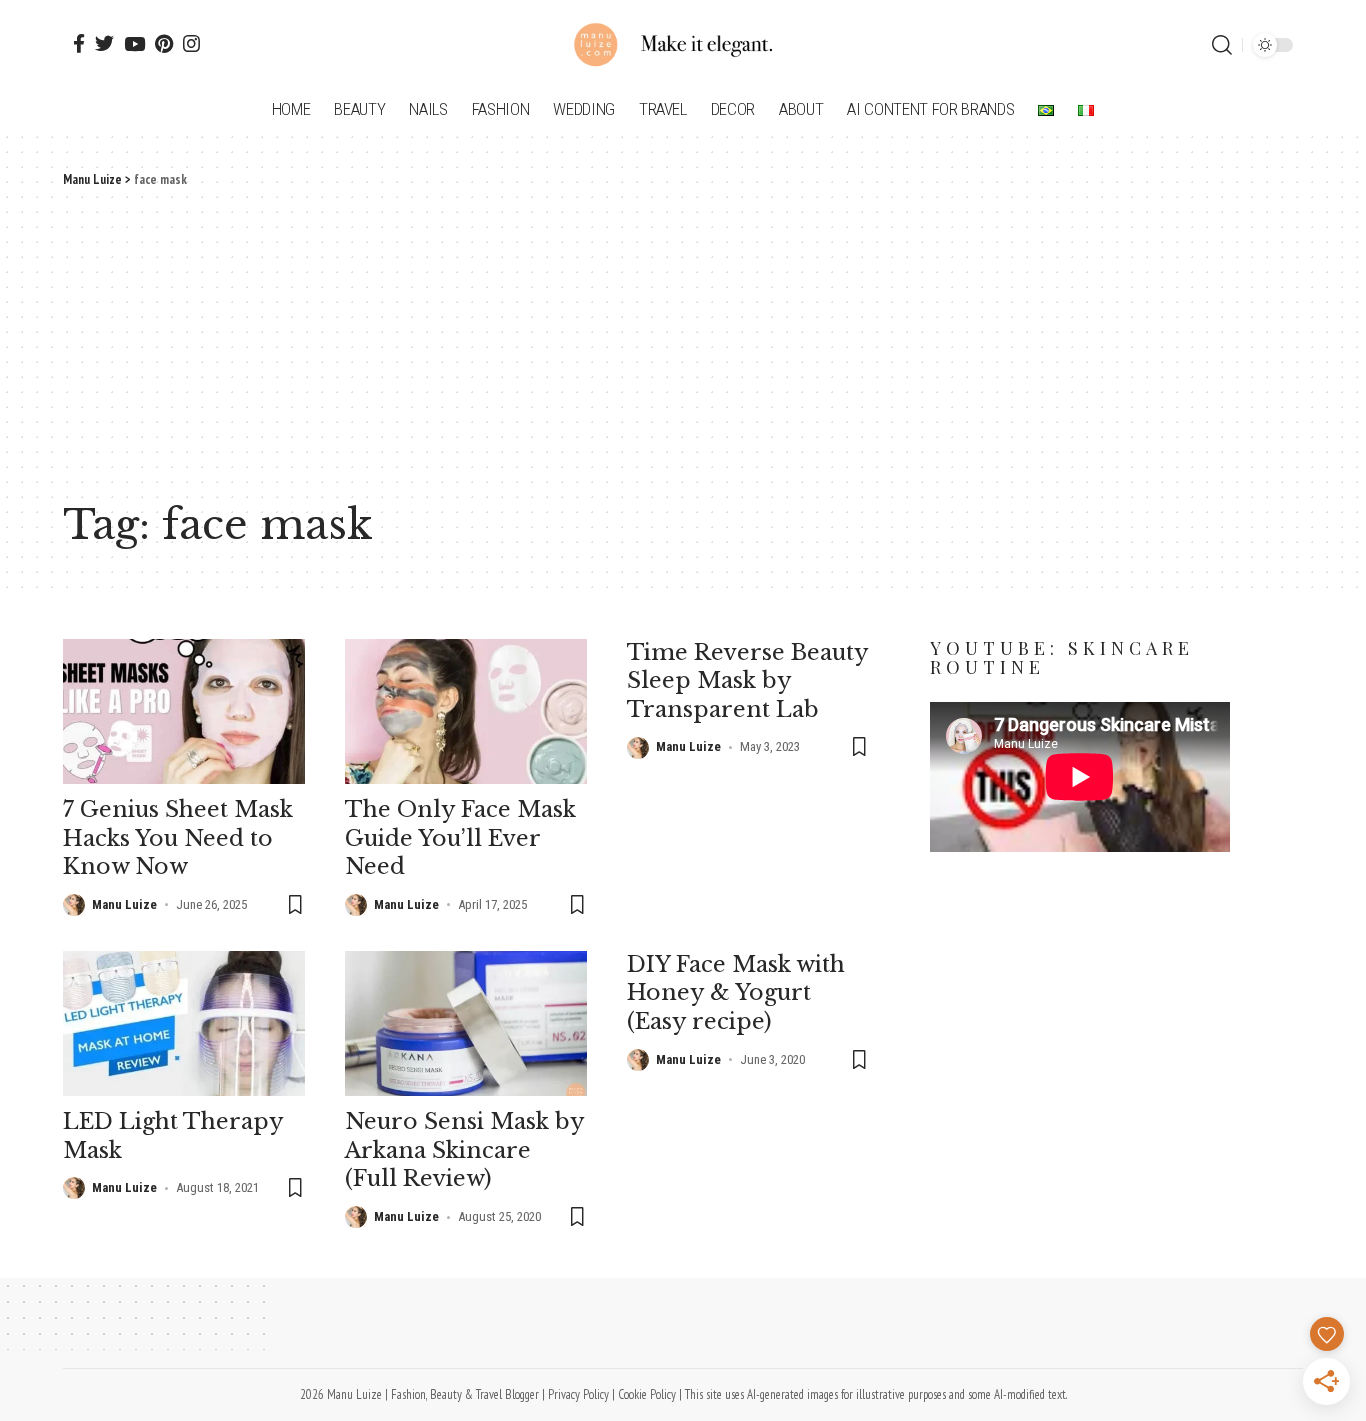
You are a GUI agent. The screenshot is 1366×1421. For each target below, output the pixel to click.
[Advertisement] (683, 340)
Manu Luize (124, 904)
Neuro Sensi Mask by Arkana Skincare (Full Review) (465, 1150)
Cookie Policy (647, 1394)
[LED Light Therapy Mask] (184, 1023)
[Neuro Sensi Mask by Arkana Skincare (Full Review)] (466, 1023)
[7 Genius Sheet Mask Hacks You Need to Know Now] (184, 711)
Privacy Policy (578, 1394)
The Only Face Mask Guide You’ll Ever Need (460, 838)
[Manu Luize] (683, 45)
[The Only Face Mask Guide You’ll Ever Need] (466, 711)
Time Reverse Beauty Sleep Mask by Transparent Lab (748, 681)
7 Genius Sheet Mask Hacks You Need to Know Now (178, 838)
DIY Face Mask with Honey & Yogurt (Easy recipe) (736, 993)
